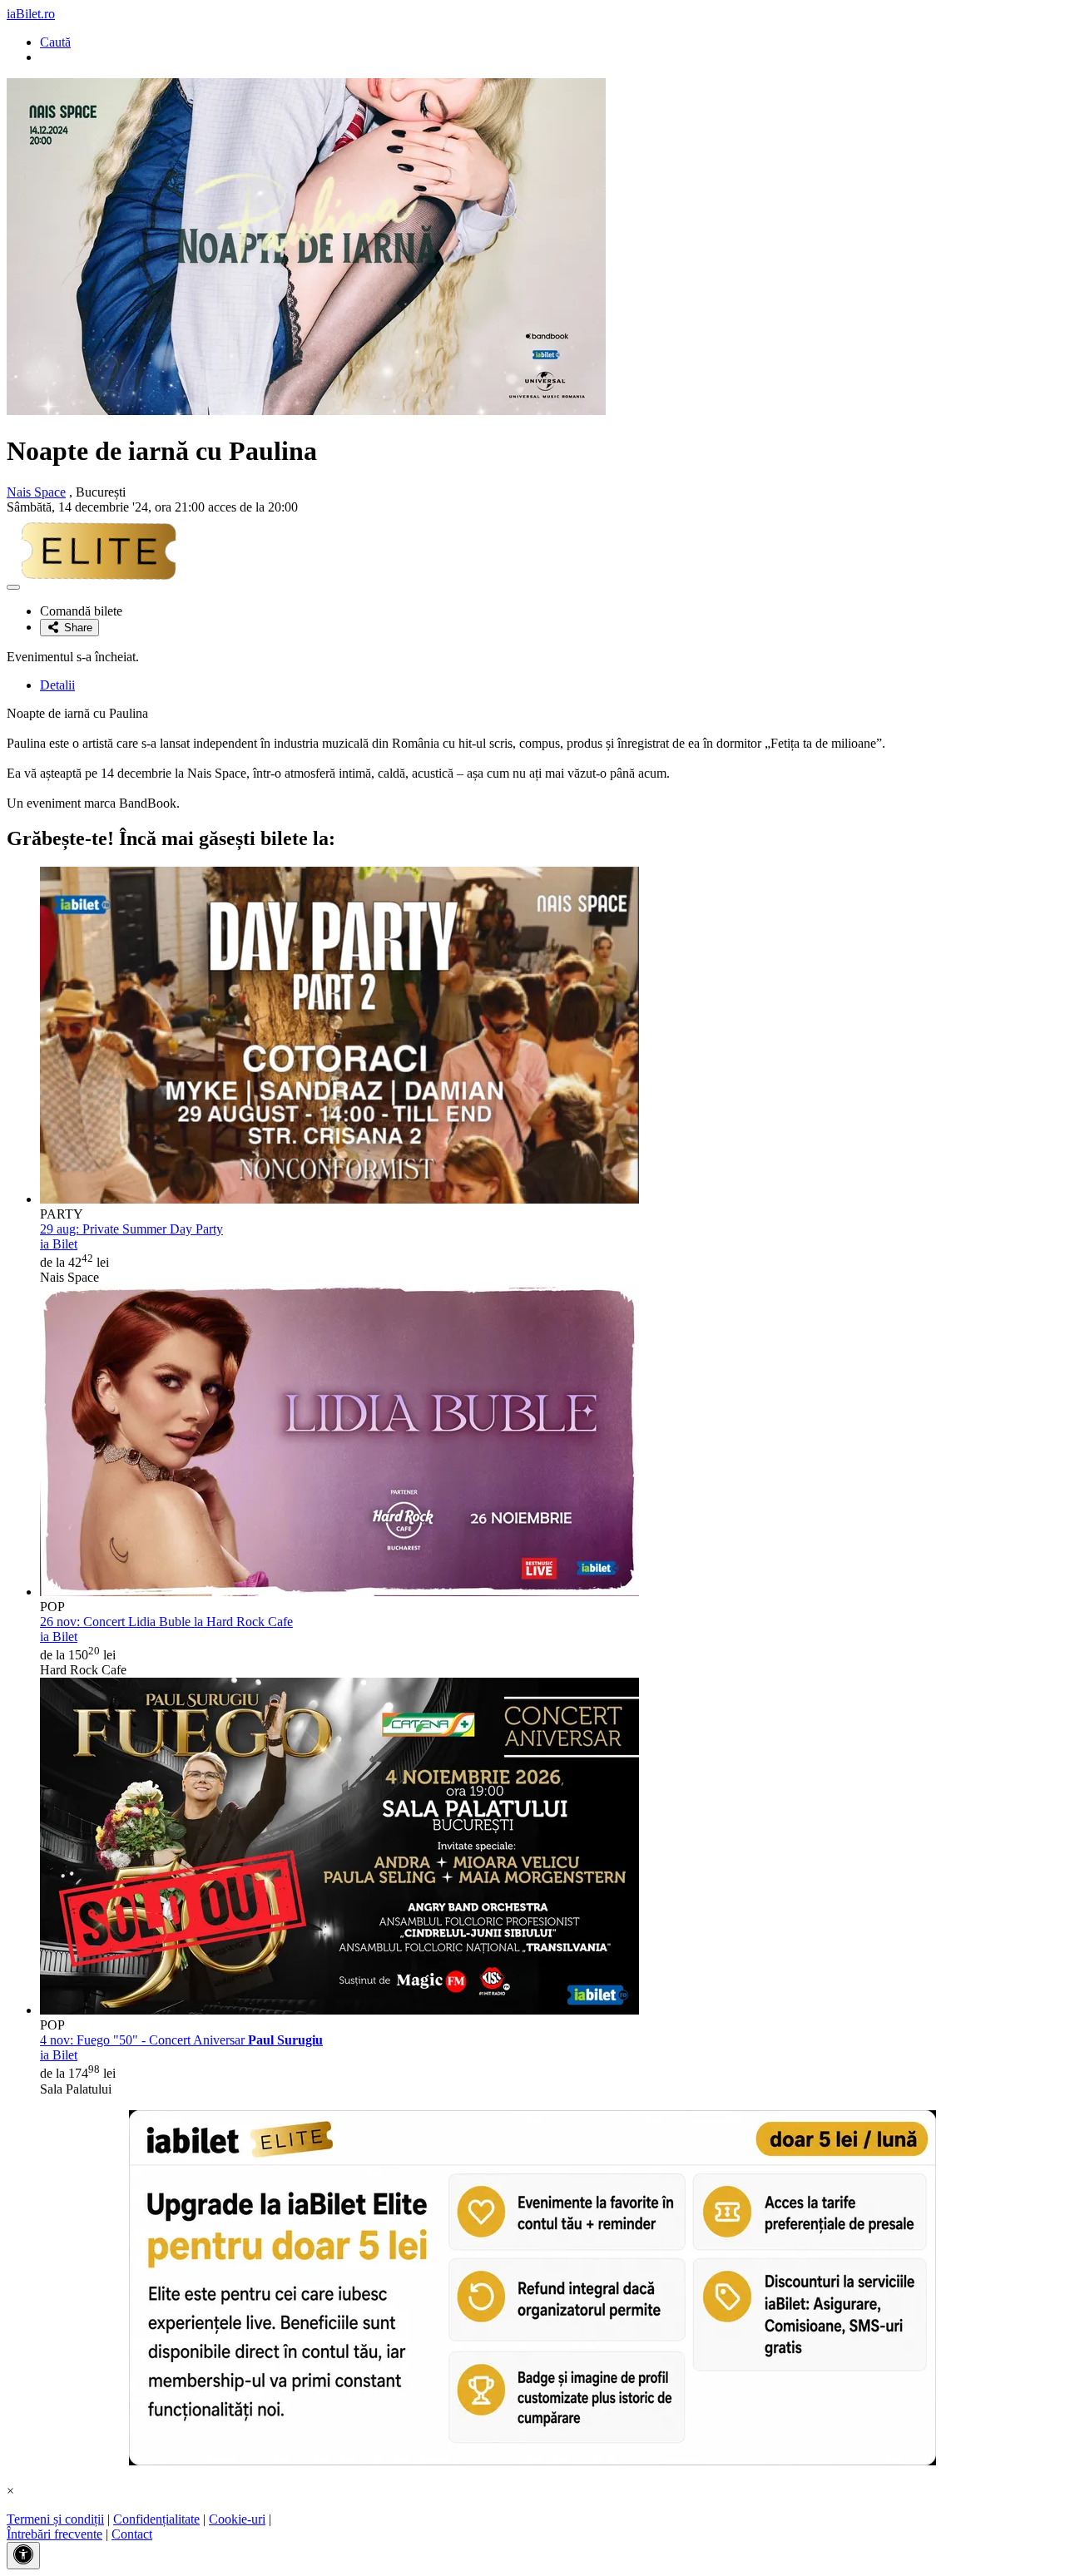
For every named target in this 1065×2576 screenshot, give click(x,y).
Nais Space (36, 492)
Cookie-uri (237, 2519)
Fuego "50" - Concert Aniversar (181, 2040)
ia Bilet (59, 1244)
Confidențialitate (156, 2519)
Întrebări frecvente (54, 2534)
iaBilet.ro (31, 14)
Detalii (57, 685)
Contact (132, 2534)
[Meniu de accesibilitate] (23, 2556)
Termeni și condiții (55, 2519)
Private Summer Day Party (131, 1229)
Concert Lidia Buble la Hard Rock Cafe (166, 1622)
